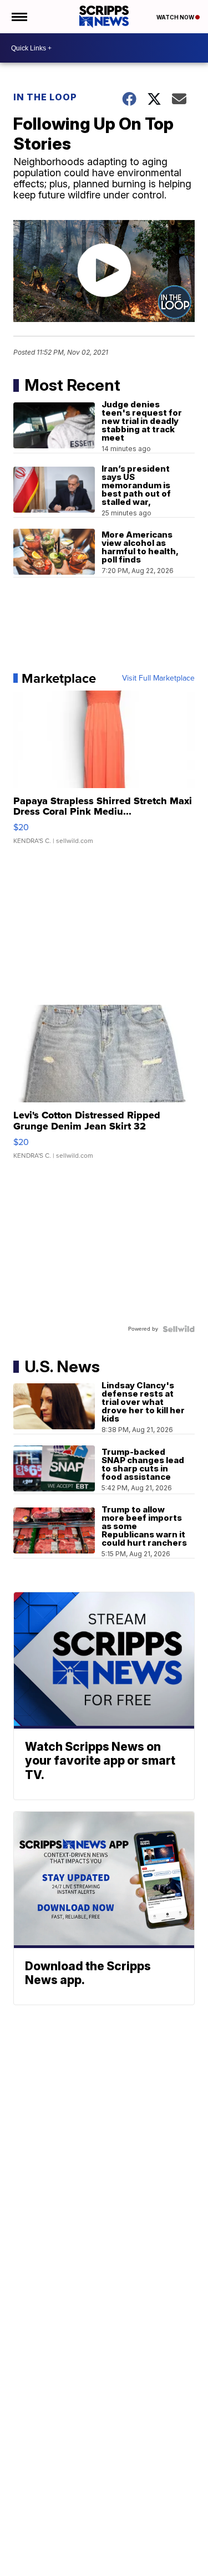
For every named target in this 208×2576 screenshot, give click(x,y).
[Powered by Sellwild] (179, 1329)
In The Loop (45, 97)
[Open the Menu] (19, 17)
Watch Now (176, 17)
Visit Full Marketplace (158, 678)
